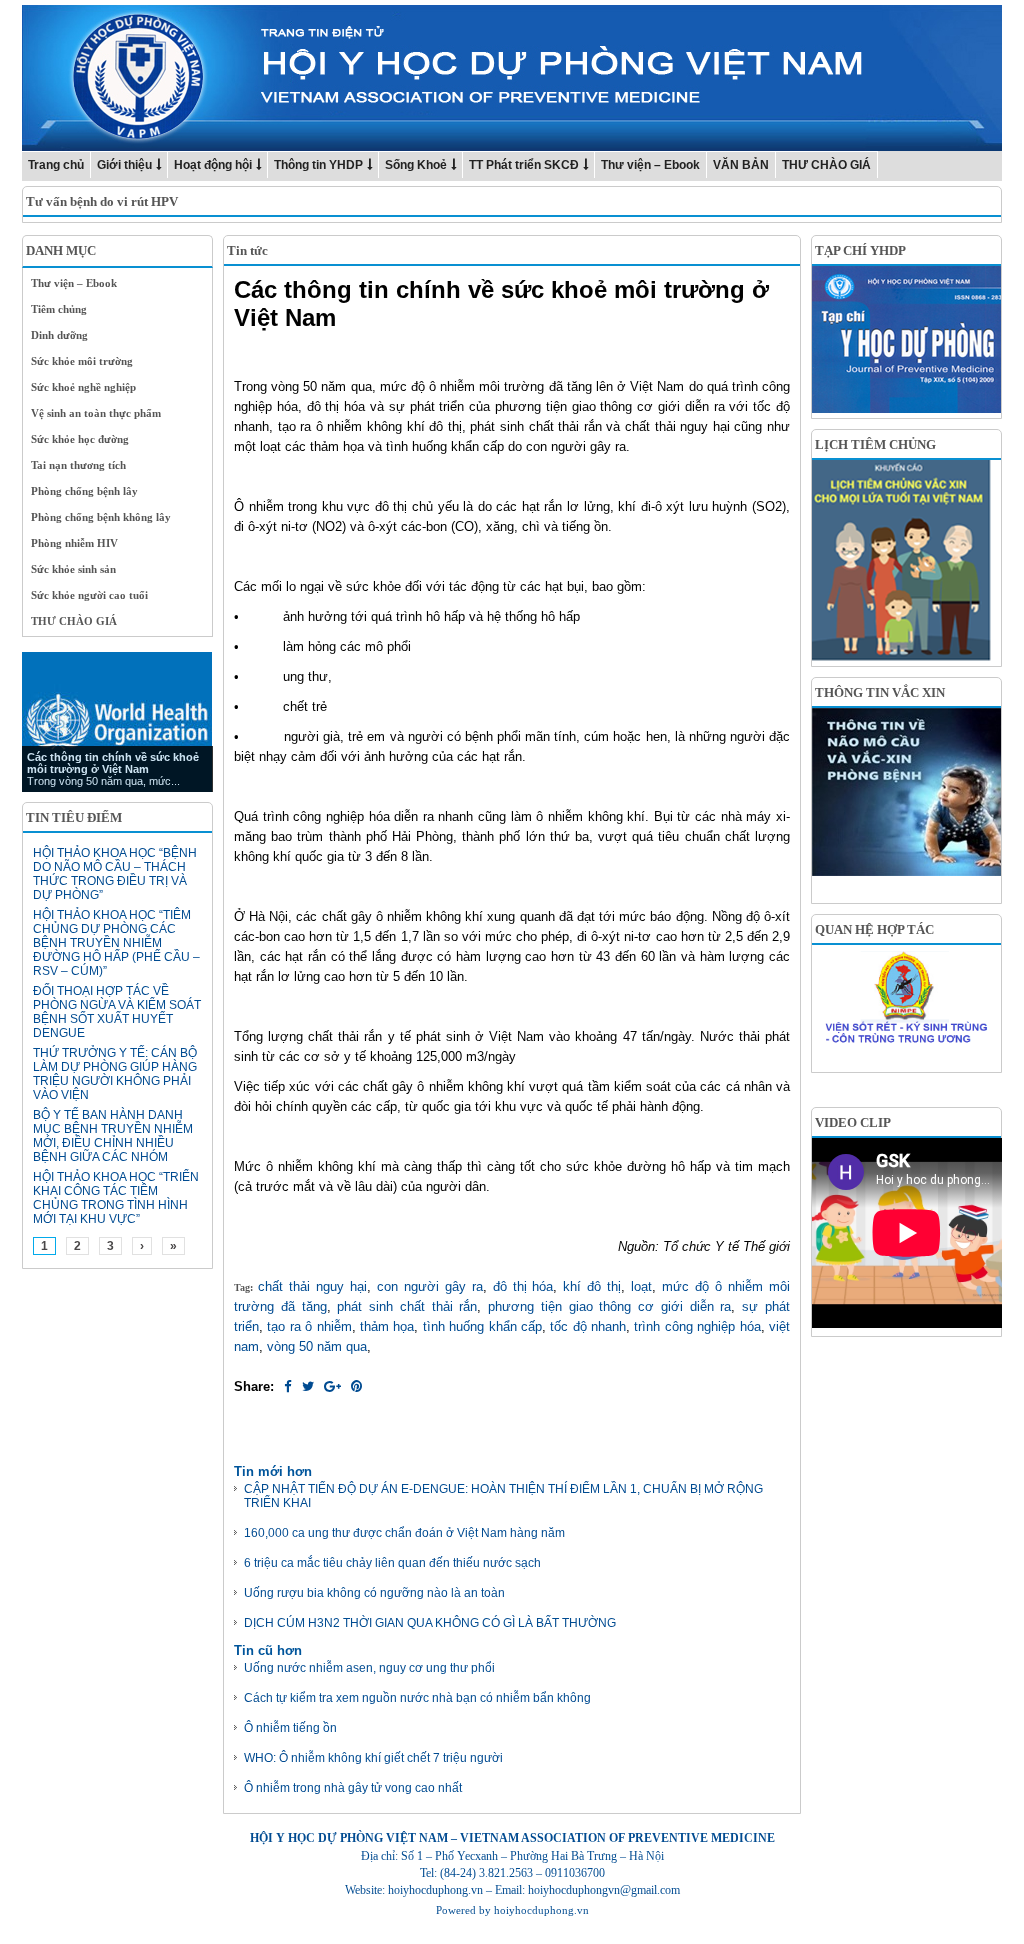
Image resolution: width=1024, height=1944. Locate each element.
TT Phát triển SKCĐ (524, 165)
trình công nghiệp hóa (697, 1326)
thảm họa (387, 1326)
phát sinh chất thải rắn (407, 1306)
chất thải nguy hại (312, 1286)
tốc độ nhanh (588, 1326)
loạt (641, 1286)
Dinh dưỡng (59, 335)
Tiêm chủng (59, 309)
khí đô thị (592, 1286)
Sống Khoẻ (416, 165)
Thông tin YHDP (318, 165)
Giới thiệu (124, 165)
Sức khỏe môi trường (82, 361)
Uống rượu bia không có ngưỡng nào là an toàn (374, 1593)
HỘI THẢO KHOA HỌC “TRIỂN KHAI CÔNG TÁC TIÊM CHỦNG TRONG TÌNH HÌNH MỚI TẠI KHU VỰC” (116, 1198)
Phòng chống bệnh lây (84, 491)
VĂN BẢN (741, 165)
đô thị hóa (523, 1286)
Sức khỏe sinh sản (73, 569)
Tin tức (247, 250)
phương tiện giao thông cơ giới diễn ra (609, 1306)
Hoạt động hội (213, 165)
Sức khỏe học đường (80, 439)
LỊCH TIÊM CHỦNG (875, 444)
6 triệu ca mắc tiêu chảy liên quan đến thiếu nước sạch (392, 1563)
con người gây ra (430, 1286)
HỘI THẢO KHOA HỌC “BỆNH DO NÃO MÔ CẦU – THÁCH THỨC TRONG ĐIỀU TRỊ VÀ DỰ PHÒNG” (115, 874)
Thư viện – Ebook (650, 165)
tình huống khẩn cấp (482, 1326)
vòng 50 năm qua (317, 1346)
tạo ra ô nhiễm (309, 1326)
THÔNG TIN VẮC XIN (880, 692)
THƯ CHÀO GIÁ (826, 165)
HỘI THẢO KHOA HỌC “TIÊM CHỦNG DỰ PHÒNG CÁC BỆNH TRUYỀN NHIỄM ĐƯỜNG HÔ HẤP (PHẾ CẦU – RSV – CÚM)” (116, 943)
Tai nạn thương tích (78, 465)
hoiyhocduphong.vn (541, 1910)
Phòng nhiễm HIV (74, 543)
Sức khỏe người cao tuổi (89, 595)
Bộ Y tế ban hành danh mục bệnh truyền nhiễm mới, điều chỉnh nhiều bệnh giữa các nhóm (113, 1136)
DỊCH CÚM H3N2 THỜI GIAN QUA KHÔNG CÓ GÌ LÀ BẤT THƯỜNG (430, 1623)
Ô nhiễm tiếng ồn (290, 1728)
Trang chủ (56, 165)
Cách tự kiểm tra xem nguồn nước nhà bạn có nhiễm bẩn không (417, 1698)
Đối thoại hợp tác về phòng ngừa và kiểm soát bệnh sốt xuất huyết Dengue (117, 1012)
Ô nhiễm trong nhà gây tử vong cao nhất (353, 1788)
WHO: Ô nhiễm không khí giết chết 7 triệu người (373, 1758)
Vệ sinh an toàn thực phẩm (96, 413)
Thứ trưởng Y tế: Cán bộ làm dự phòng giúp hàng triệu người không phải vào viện (115, 1074)
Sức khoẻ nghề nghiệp (83, 387)
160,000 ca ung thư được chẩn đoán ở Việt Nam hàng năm (404, 1533)
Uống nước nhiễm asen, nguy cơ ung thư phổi (369, 1668)
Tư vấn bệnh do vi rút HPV (102, 201)
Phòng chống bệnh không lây (101, 517)
